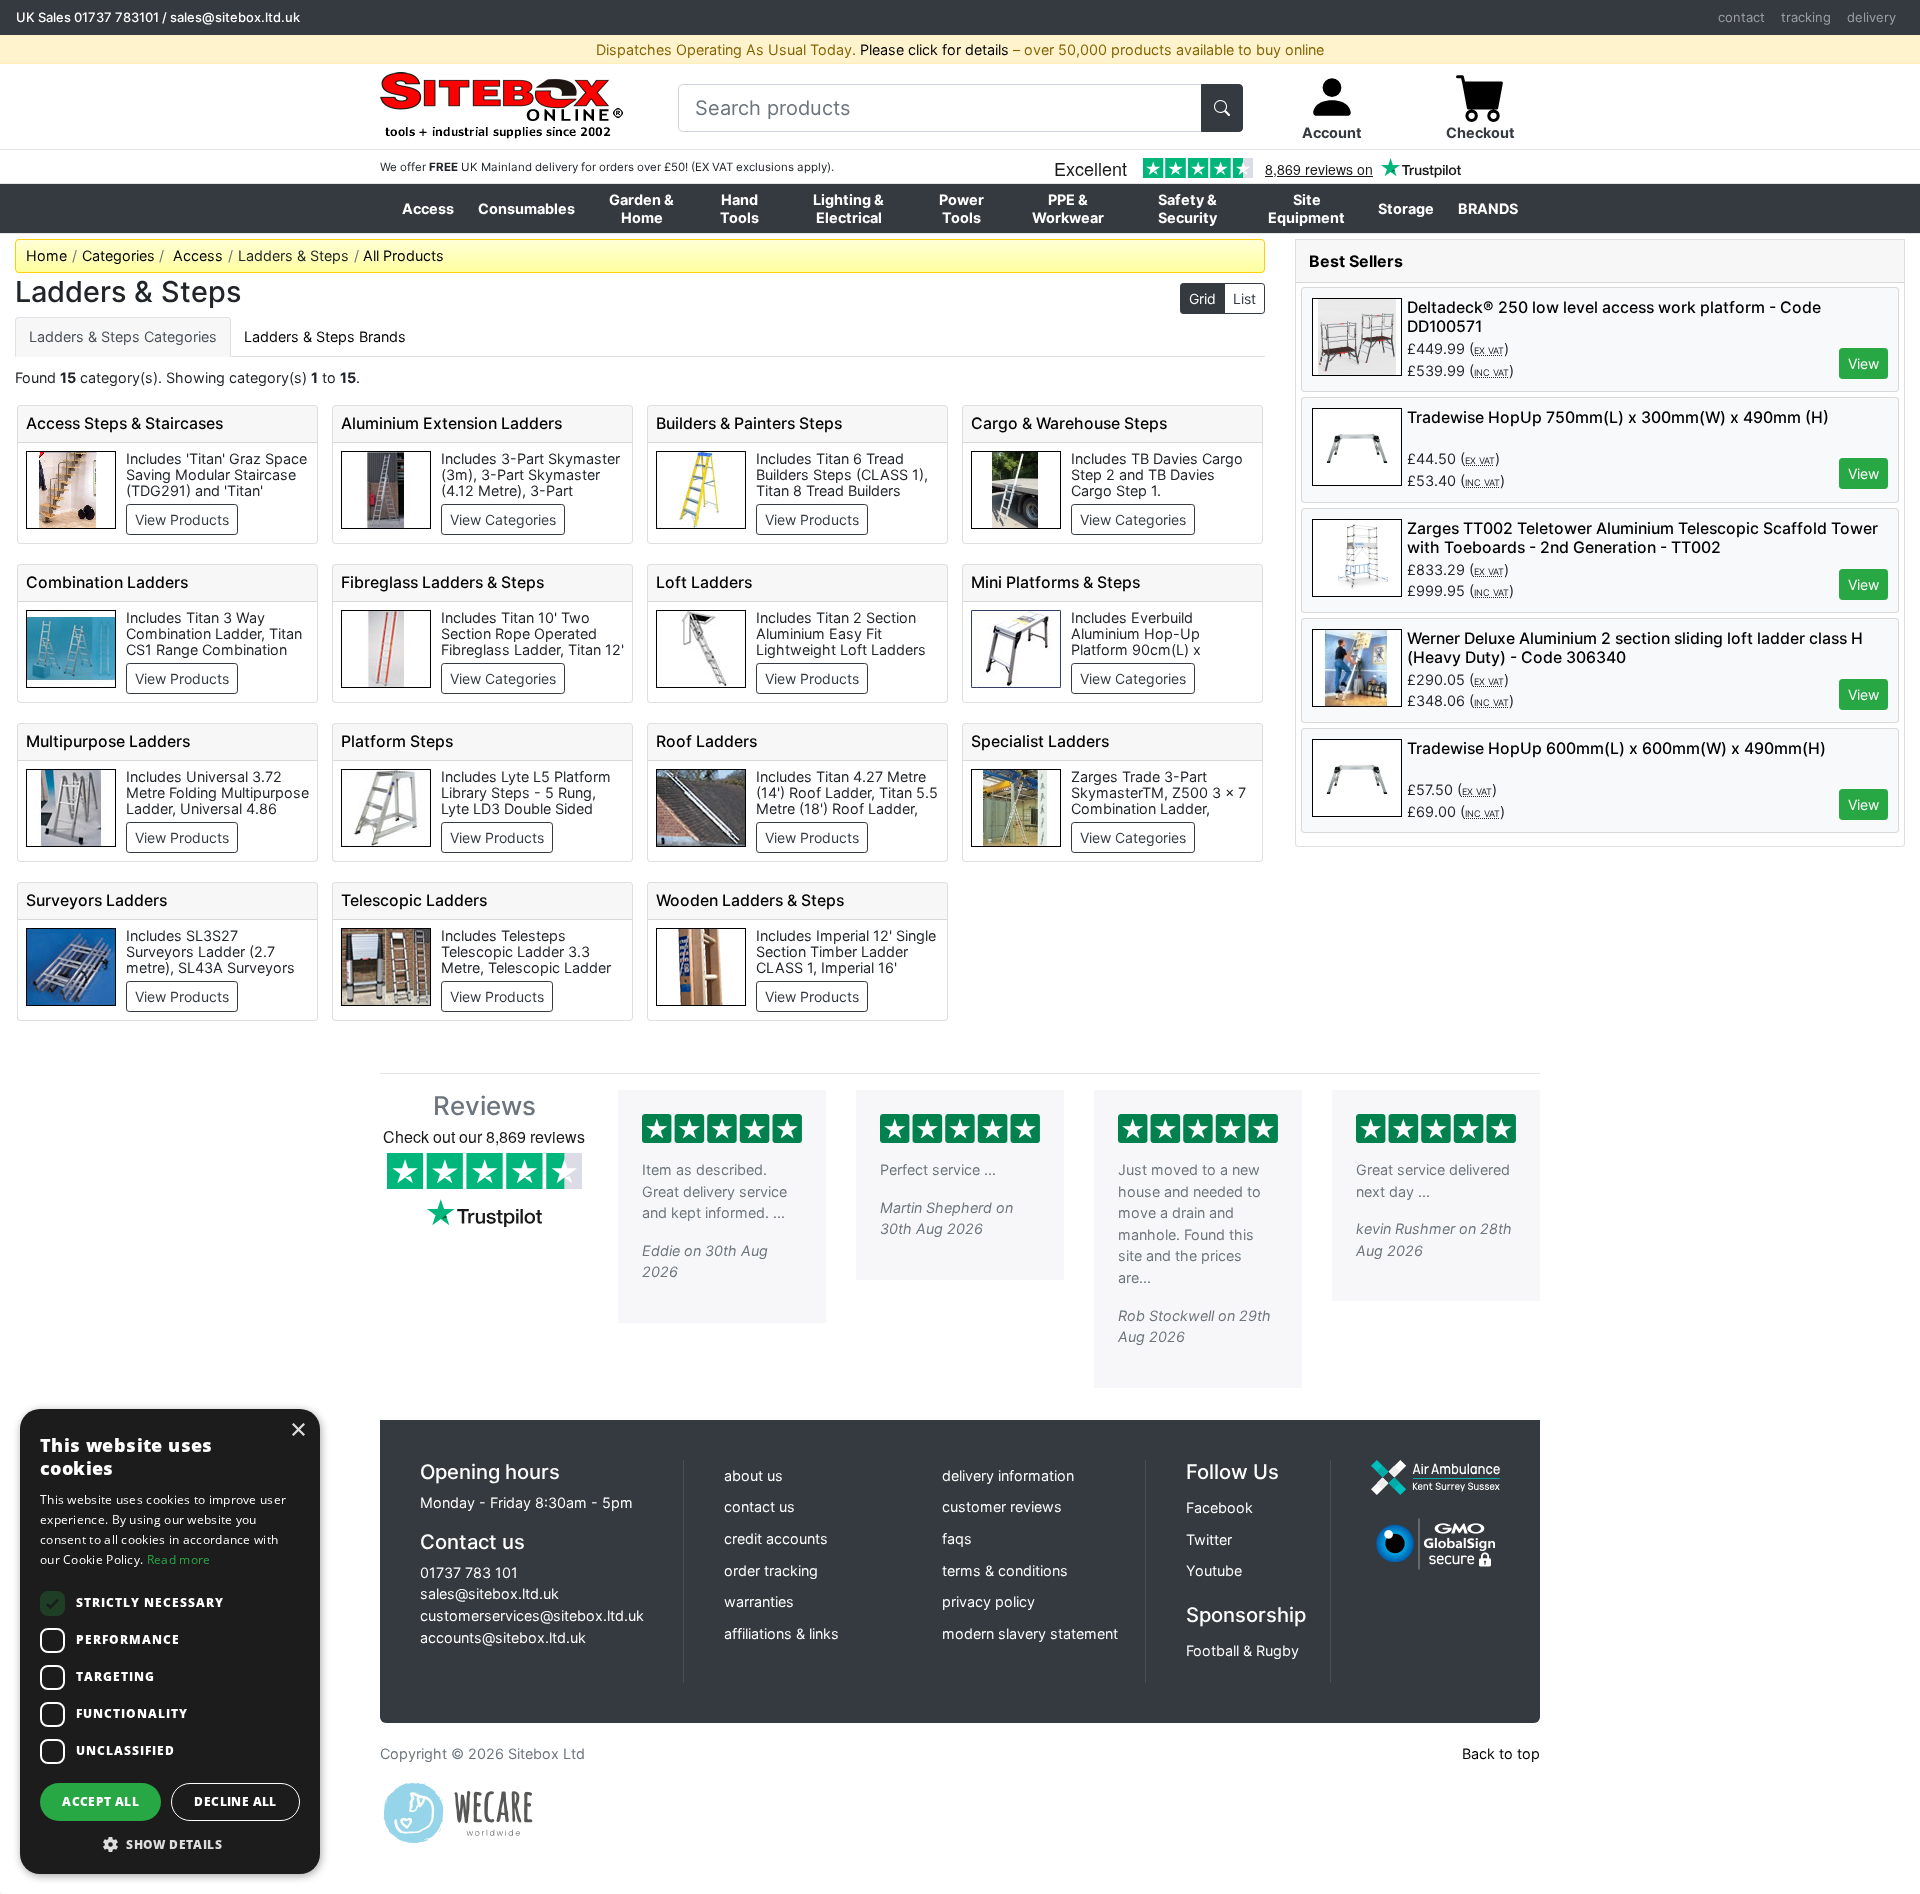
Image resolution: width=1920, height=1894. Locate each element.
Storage (1406, 208)
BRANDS (1488, 208)
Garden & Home (641, 208)
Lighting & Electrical (848, 208)
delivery (1871, 17)
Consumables (526, 208)
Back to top (1501, 1753)
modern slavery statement (1030, 1633)
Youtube (1214, 1570)
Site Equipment (1306, 208)
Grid (1202, 298)
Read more (179, 1559)
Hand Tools (739, 208)
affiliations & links (781, 1633)
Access (428, 208)
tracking (1806, 17)
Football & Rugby (1242, 1650)
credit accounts (776, 1538)
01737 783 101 (469, 1572)
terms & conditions (1005, 1570)
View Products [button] (182, 519)
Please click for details (934, 49)
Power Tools (961, 208)
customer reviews (1002, 1506)
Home (46, 255)
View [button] (1863, 363)
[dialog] (170, 1641)
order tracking (771, 1570)
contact (1741, 17)
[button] (170, 1844)
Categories (118, 255)
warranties (759, 1601)
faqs (957, 1538)
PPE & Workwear (1068, 208)
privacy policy (988, 1601)
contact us (759, 1506)
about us (753, 1475)
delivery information (1008, 1475)
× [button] (297, 1430)
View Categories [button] (503, 519)
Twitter (1209, 1539)
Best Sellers (1356, 261)
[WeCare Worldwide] (458, 1811)
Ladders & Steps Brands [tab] (325, 336)
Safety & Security (1187, 208)
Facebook (1219, 1507)
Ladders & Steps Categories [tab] (123, 336)
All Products (403, 255)
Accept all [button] (100, 1801)
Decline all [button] (235, 1801)
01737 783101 (116, 17)
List (1244, 298)
